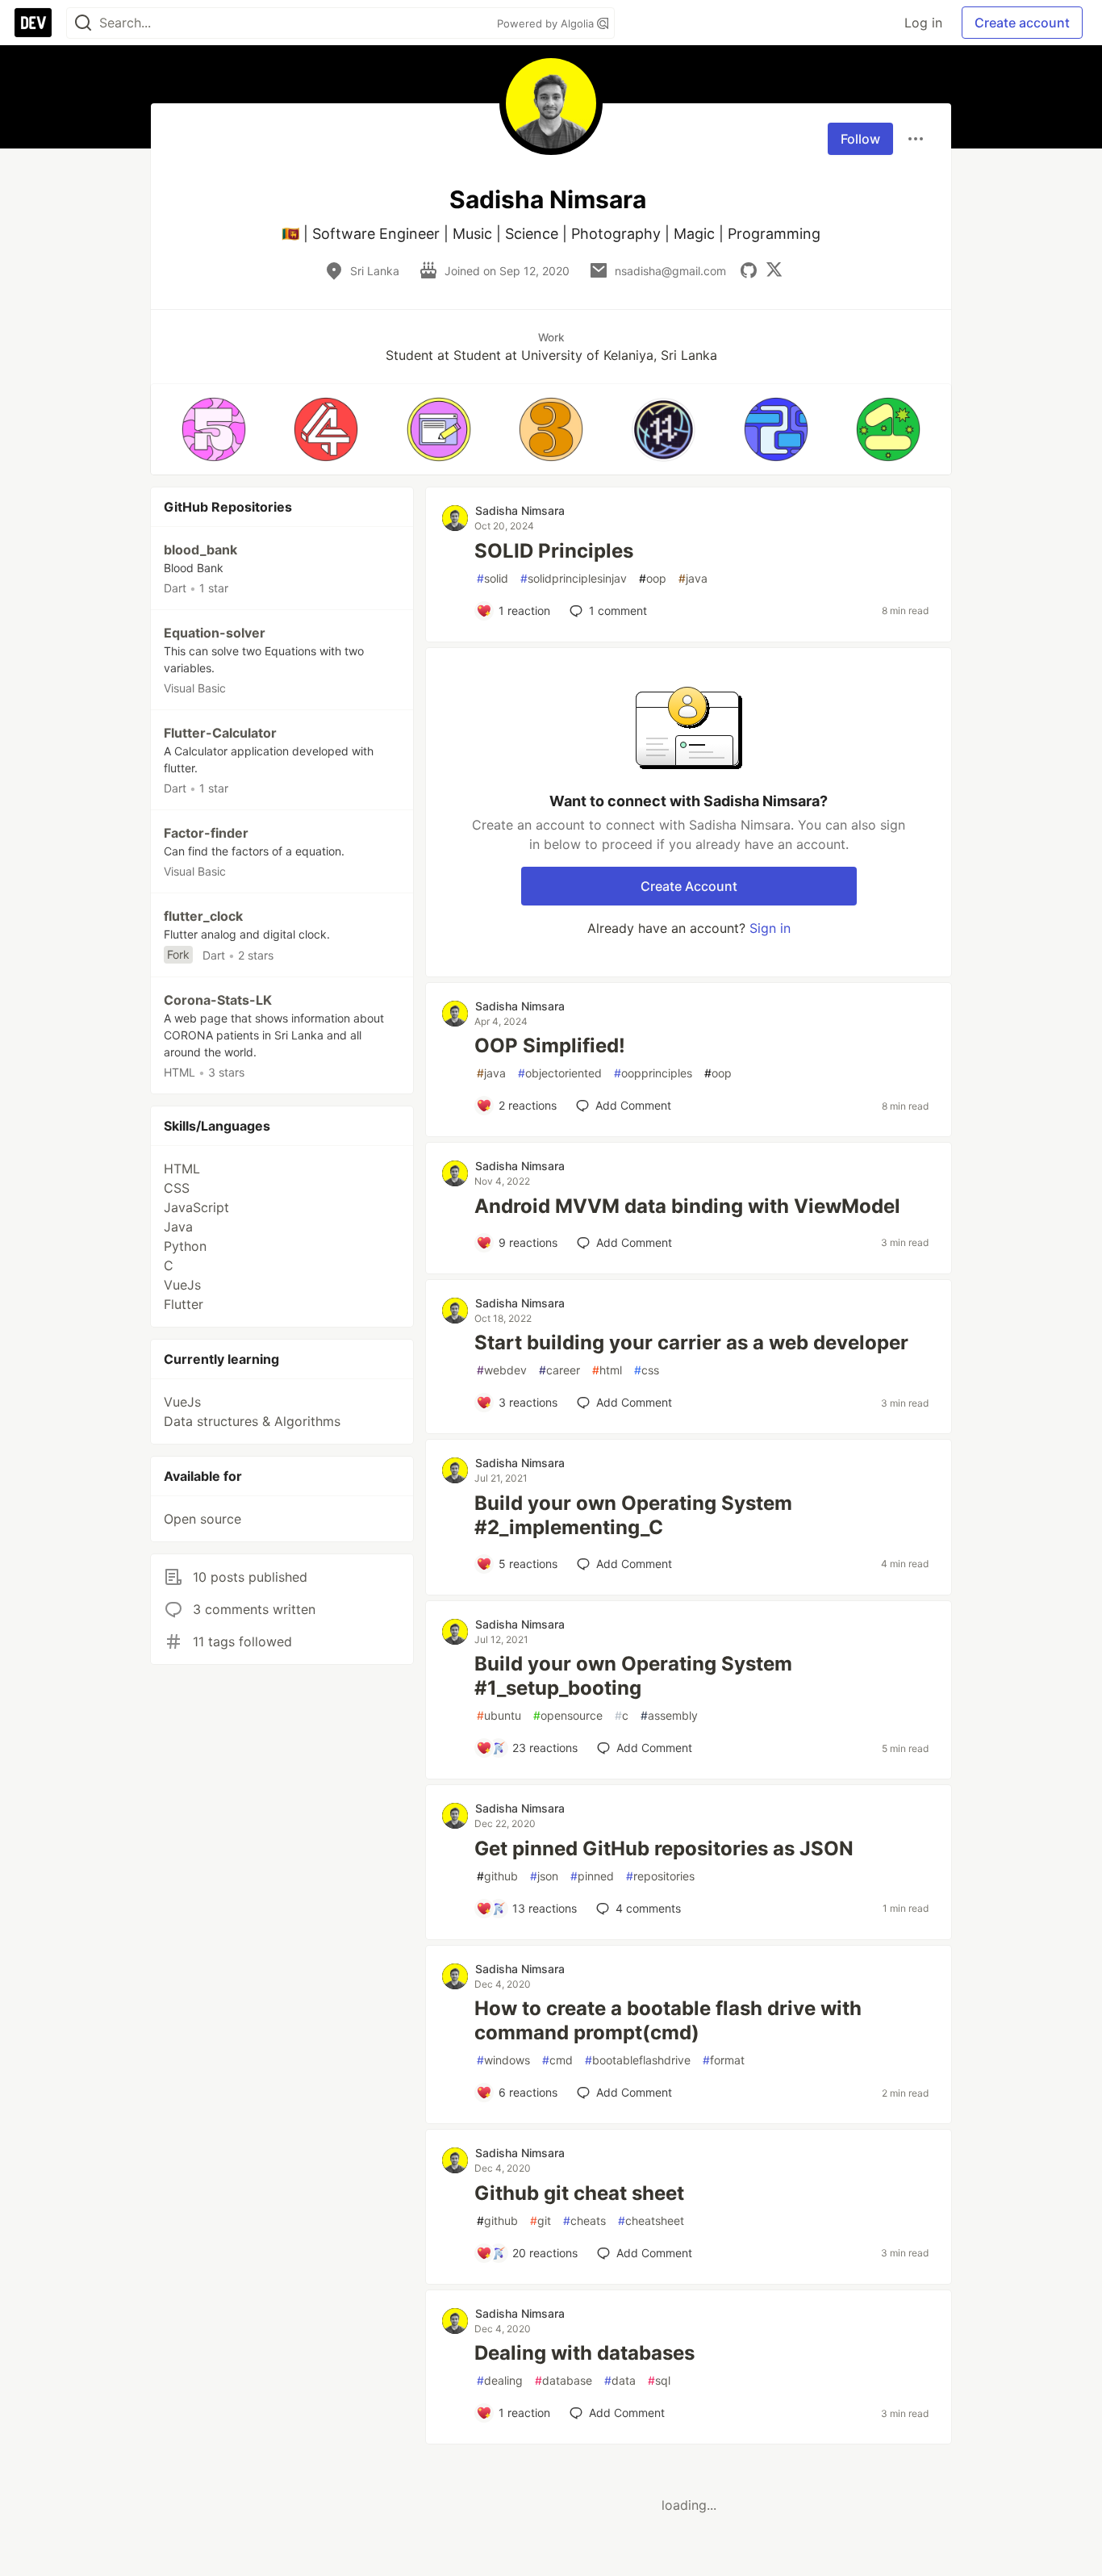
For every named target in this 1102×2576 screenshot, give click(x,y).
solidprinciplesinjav (574, 578)
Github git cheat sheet (579, 2193)
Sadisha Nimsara (520, 510)
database (564, 2380)
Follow (860, 139)
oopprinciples (653, 1073)
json (544, 1876)
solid (493, 578)
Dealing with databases (584, 2353)
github (497, 1876)
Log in (923, 23)
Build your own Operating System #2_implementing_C (633, 1515)
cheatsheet (651, 2221)
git (541, 2221)
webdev (502, 1370)
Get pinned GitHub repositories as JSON (664, 1848)
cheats (584, 2221)
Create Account (689, 886)
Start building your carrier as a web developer (691, 1342)
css (647, 1370)
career (559, 1370)
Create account (1022, 23)
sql (659, 2380)
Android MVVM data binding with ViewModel (687, 1206)
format (724, 2060)
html (607, 1370)
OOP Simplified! (550, 1045)
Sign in (770, 928)
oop (653, 578)
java (693, 578)
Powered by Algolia (547, 23)
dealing (500, 2380)
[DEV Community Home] (33, 23)
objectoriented (560, 1073)
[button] (213, 429)
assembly (669, 1715)
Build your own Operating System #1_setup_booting (633, 1676)
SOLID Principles (554, 551)
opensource (568, 1715)
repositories (660, 1876)
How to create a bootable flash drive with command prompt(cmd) (668, 2020)
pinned (592, 1876)
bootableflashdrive (638, 2060)
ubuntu (499, 1715)
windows (503, 2060)
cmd (557, 2060)
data (620, 2380)
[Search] (83, 23)
